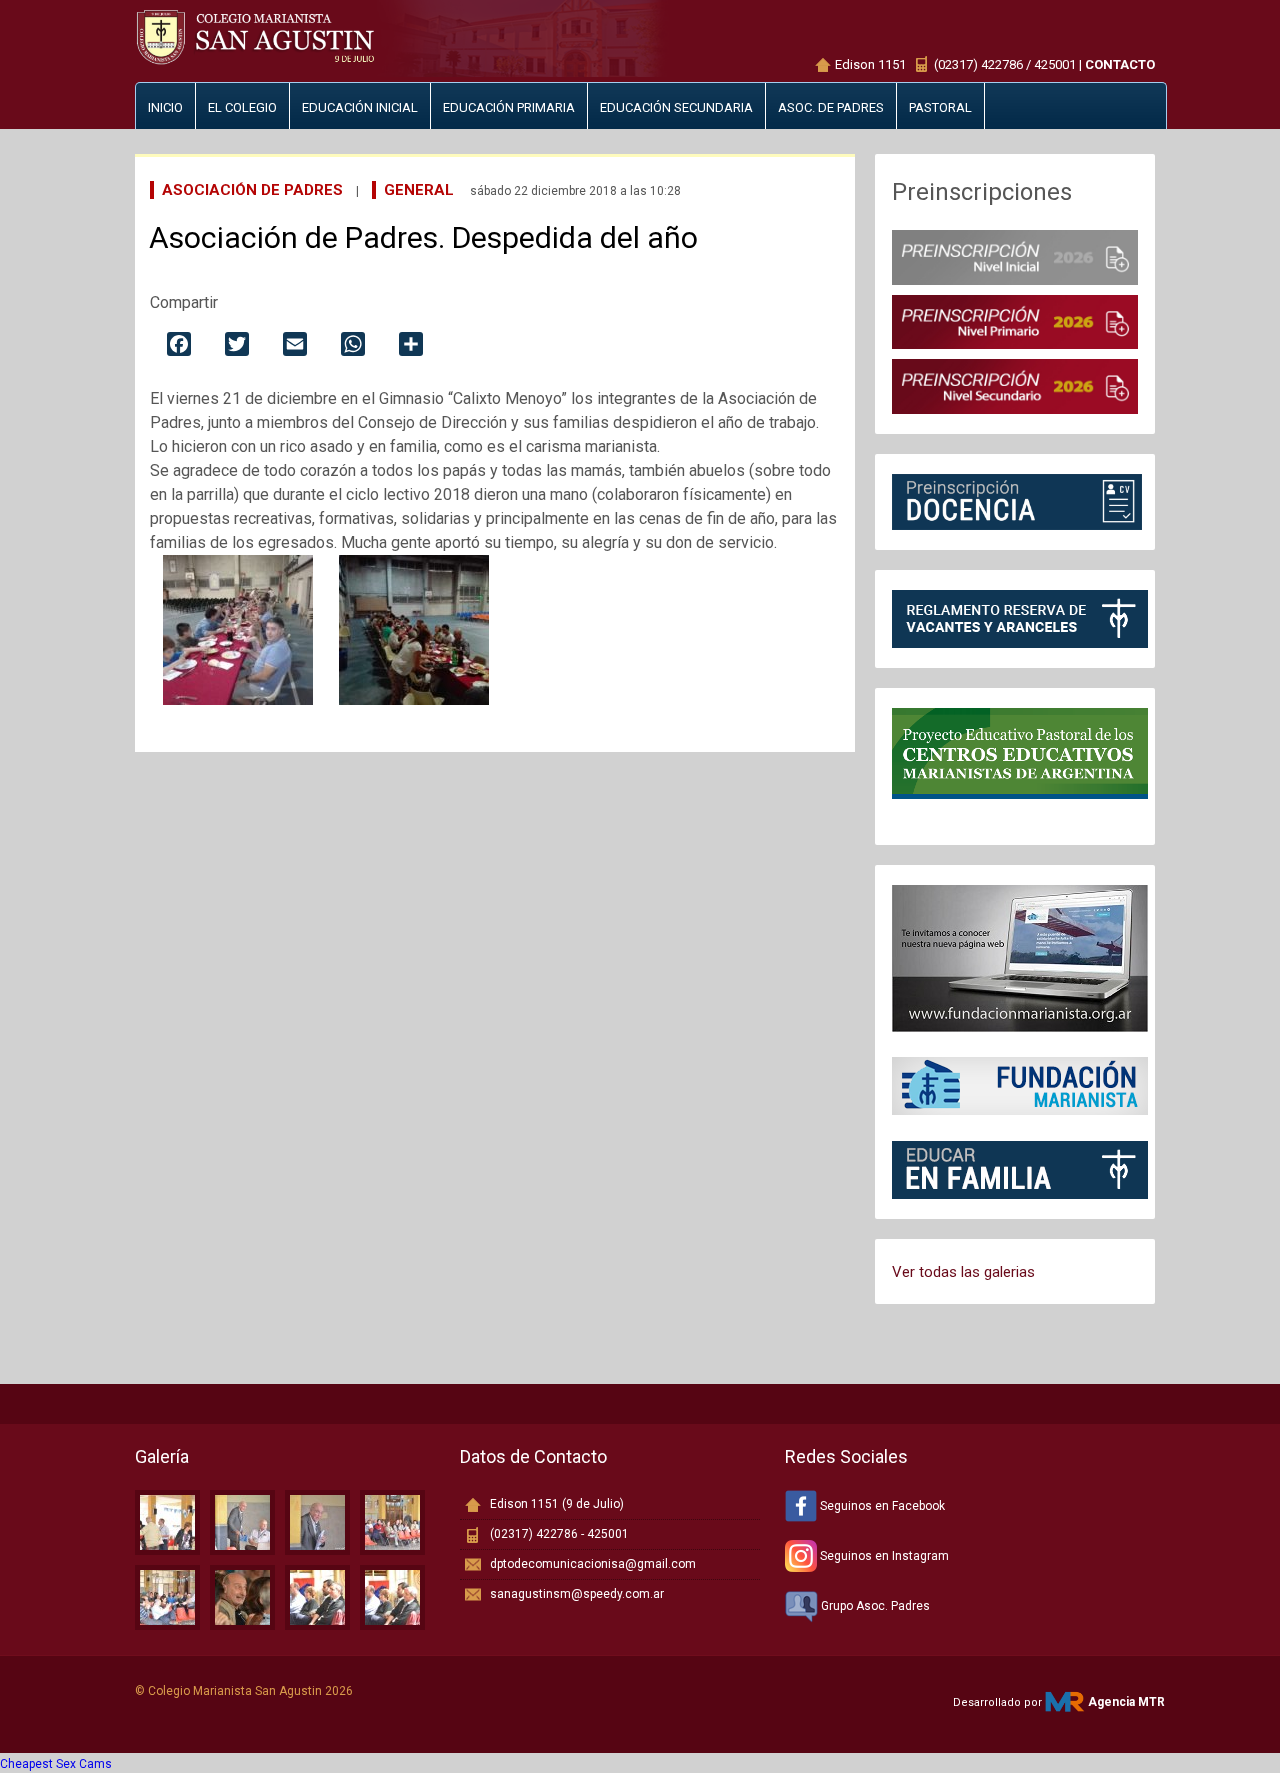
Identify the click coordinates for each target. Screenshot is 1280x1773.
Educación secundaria (676, 107)
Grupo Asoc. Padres (874, 1606)
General (419, 190)
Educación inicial (360, 107)
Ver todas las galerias (963, 1272)
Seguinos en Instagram (883, 1556)
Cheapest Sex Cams (56, 1764)
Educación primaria (509, 107)
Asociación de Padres (252, 190)
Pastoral (940, 107)
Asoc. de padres (831, 107)
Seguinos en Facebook (881, 1506)
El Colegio (242, 107)
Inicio (165, 107)
